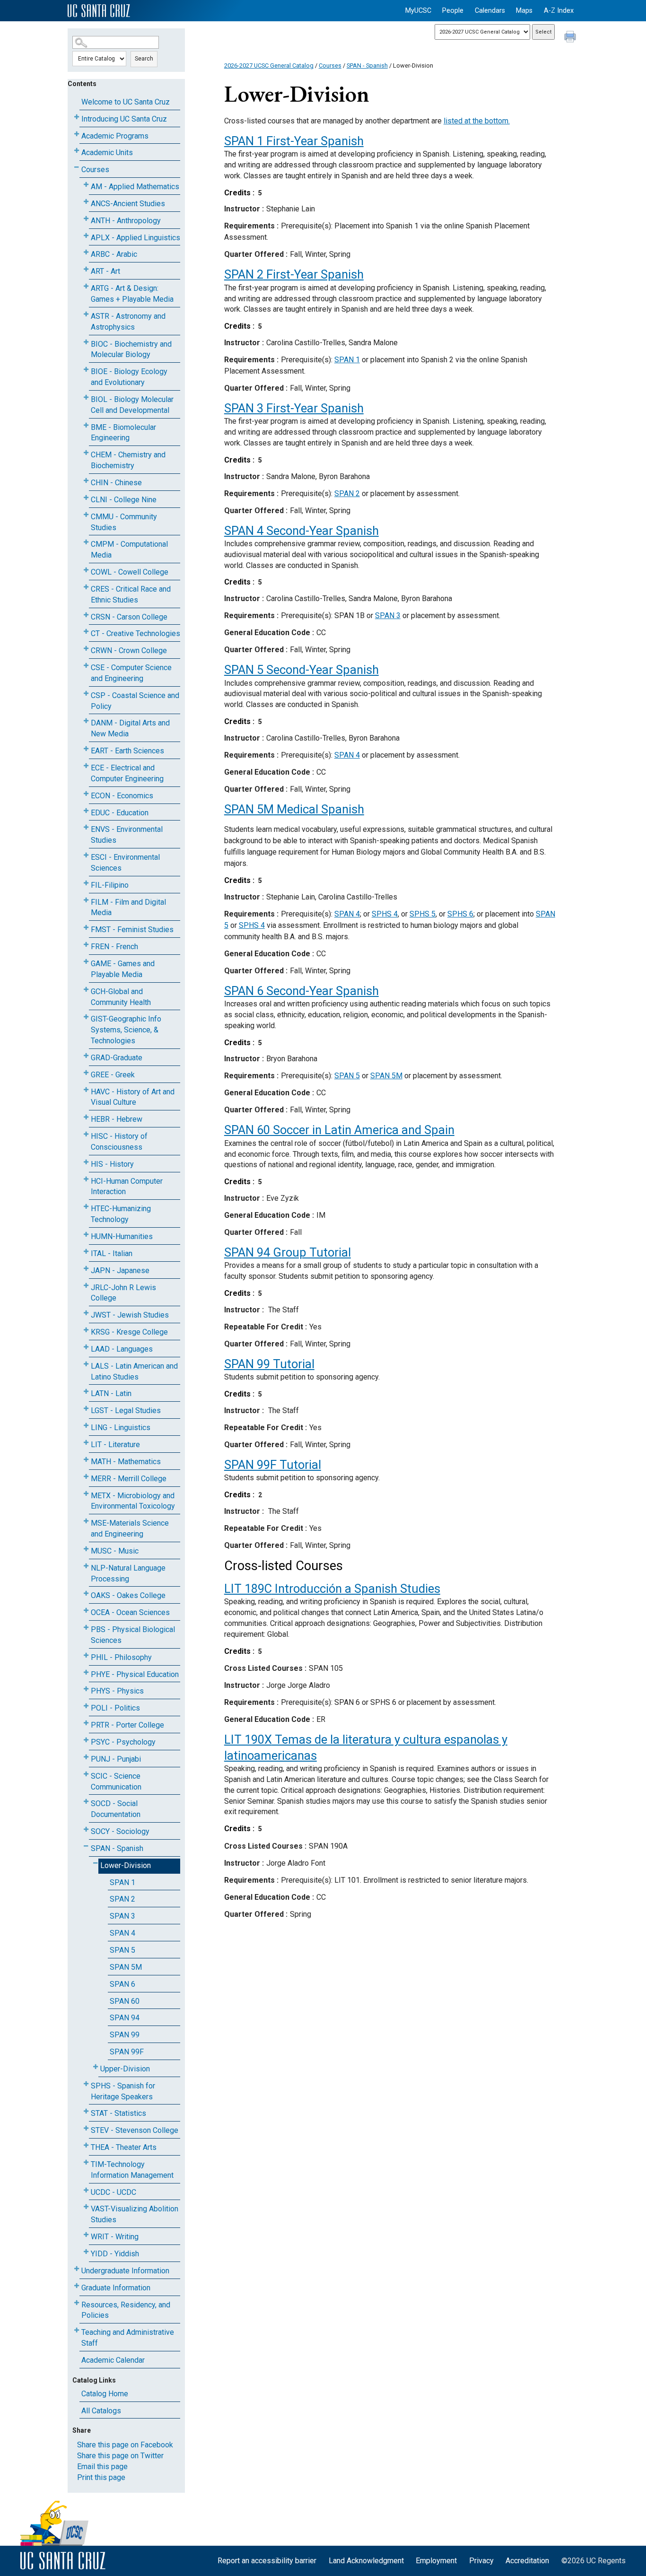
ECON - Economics (122, 796)
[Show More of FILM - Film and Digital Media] (86, 900)
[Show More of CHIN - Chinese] (86, 481)
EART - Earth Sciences (127, 751)
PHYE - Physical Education (135, 1674)
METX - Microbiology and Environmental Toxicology (133, 1501)
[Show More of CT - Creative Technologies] (86, 632)
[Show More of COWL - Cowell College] (86, 570)
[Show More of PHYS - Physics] (86, 1689)
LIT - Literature (115, 1445)
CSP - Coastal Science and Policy (135, 701)
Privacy (481, 2561)
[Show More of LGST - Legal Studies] (86, 1409)
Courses (95, 170)
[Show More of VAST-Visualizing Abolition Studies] (86, 2207)
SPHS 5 (423, 914)
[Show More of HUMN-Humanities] (86, 1235)
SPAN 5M (126, 1967)
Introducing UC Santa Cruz (124, 119)
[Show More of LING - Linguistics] (86, 1426)
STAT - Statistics (118, 2113)
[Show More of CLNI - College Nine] (86, 498)
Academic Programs (115, 136)
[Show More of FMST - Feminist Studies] (86, 928)
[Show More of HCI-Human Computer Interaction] (86, 1179)
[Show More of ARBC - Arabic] (86, 252)
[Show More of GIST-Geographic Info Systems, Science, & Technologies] (86, 1017)
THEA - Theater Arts (124, 2147)
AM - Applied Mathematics (135, 187)
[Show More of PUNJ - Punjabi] (86, 1757)
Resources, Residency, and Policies (126, 2310)
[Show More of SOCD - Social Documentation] (86, 1802)
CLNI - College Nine (124, 500)
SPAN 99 (125, 2035)
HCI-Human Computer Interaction (127, 1187)
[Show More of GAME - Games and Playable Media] (86, 962)
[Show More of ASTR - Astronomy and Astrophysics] (86, 314)
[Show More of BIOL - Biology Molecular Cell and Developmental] (86, 397)
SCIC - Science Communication (116, 1781)
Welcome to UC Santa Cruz (126, 102)
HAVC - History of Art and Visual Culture (133, 1097)
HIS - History (112, 1164)
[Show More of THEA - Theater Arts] (86, 2145)
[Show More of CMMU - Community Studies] (86, 515)
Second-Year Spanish (301, 531)
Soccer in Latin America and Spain (339, 1130)
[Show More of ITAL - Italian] (86, 1252)
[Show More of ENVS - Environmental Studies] (86, 827)
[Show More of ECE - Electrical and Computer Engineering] (86, 766)
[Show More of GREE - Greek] (86, 1073)
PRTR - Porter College (127, 1725)
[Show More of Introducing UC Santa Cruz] (77, 117)
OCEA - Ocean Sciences (130, 1612)
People (453, 11)
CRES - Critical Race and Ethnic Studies (131, 594)
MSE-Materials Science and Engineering (130, 1528)
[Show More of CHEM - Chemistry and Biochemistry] (86, 453)
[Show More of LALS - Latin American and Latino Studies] (86, 1364)
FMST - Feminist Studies (132, 930)
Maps (524, 11)
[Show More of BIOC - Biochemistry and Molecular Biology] (86, 342)
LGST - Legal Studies (126, 1410)
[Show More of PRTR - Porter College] (86, 1723)
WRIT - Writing (115, 2237)
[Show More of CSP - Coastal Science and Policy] (86, 694)
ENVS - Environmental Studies (127, 835)
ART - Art (105, 271)
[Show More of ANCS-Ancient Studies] (86, 202)
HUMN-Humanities (122, 1236)
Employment (436, 2561)
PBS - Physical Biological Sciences (133, 1635)
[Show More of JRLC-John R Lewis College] (86, 1286)
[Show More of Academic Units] (77, 151)
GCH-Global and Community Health (121, 997)
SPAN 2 (122, 1899)
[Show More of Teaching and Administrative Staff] (77, 2330)
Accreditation (527, 2561)
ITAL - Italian (112, 1253)
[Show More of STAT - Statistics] (86, 2111)
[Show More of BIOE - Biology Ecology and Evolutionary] (86, 370)
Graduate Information (116, 2288)
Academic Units (107, 153)
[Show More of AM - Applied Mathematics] (86, 185)
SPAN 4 (122, 1933)
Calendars (490, 11)
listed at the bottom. (477, 121)
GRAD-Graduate (117, 1058)
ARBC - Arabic (114, 254)
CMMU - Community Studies (124, 522)
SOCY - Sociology (120, 1831)
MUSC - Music (115, 1551)
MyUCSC (418, 11)
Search (144, 59)
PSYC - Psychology (123, 1742)
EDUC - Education (120, 813)
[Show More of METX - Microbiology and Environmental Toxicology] (86, 1494)
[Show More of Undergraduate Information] (77, 2269)
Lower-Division (126, 1865)
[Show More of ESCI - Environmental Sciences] (86, 855)
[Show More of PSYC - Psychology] (86, 1740)
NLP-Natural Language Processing (128, 1573)
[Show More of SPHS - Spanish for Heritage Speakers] (86, 2084)
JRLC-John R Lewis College (123, 1293)
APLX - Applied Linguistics (135, 238)
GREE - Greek (113, 1075)
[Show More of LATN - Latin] (86, 1392)
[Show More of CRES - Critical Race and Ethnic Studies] (86, 587)
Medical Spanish (294, 809)
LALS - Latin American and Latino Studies (134, 1371)
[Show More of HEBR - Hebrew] (86, 1117)
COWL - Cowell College (130, 572)
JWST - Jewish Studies (130, 1315)
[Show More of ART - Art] (86, 269)
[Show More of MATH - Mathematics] (86, 1460)
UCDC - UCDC (113, 2192)
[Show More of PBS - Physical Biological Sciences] (86, 1628)
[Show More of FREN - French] (86, 945)
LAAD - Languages (122, 1349)
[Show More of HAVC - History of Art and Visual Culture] (86, 1090)
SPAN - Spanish (117, 1848)
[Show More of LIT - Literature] (86, 1443)
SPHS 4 (385, 914)
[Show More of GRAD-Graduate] (86, 1056)
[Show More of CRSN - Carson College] (86, 615)
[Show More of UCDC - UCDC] (86, 2190)
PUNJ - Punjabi (116, 1759)
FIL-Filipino (110, 885)
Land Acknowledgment (366, 2561)
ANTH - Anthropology (126, 221)
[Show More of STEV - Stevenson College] (86, 2128)
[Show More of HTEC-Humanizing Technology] (86, 1207)
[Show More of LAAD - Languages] (86, 1347)
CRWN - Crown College (129, 651)
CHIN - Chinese (116, 483)
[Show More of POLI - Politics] (86, 1706)
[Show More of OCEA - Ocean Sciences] (86, 1611)
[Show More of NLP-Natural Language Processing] (86, 1566)
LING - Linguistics (121, 1428)
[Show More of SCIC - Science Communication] (86, 1774)
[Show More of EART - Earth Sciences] (86, 749)
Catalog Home (105, 2394)
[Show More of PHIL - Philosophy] (86, 1655)
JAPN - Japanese (120, 1271)
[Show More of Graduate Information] (77, 2286)
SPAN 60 (125, 2001)
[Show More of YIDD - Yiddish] (86, 2252)
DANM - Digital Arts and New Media (130, 728)
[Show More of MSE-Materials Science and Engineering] (86, 1521)
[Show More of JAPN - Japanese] (86, 1269)
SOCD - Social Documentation (116, 1809)
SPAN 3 (122, 1916)
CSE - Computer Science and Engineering (131, 673)
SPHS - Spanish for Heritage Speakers (123, 2091)
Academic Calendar (113, 2360)
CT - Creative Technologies (135, 633)
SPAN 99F (127, 2052)
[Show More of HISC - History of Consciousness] (86, 1134)
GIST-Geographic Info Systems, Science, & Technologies (126, 1030)
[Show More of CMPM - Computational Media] (86, 542)
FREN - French (114, 947)
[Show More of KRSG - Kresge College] (86, 1330)
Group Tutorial (288, 1252)
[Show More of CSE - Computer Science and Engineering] (86, 666)
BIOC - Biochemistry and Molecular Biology (131, 349)
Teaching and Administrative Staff (128, 2338)
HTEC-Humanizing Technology (121, 1214)
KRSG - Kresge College (129, 1332)
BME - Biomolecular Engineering (123, 433)
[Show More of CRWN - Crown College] (86, 649)
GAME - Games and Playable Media (123, 969)
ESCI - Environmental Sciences (125, 863)
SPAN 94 (125, 2018)
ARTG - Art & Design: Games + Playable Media (132, 294)
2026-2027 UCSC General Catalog (269, 65)
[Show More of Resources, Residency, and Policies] (77, 2303)
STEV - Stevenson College (135, 2130)
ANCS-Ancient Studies (128, 204)
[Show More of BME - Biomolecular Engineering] (86, 425)
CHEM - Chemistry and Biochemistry (128, 460)
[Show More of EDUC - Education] (86, 811)
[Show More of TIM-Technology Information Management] (86, 2162)
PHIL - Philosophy (121, 1657)
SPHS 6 (460, 914)
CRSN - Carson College (129, 617)
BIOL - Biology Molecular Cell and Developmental (132, 405)
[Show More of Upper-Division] (96, 2067)
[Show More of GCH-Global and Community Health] (86, 990)
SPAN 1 (122, 1882)
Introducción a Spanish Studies (332, 1589)
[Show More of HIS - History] (86, 1162)
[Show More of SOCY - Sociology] (86, 1829)
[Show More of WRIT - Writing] (86, 2235)
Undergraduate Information (125, 2271)
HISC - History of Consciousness (119, 1142)
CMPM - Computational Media (129, 550)
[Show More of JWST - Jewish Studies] (86, 1313)
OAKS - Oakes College (128, 1595)
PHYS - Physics (117, 1691)
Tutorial (269, 1364)
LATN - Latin (111, 1393)
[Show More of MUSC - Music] (86, 1549)
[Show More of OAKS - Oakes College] (86, 1594)
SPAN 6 (122, 1984)
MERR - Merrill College (129, 1479)
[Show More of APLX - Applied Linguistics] (86, 236)
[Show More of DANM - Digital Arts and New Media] (86, 721)
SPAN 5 (122, 1950)
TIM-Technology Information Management (132, 2170)
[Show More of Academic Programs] (77, 134)
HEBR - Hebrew (117, 1119)
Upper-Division (125, 2069)
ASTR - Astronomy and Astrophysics (128, 322)
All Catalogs (101, 2411)
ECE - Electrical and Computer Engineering (127, 773)
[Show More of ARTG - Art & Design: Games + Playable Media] (86, 286)
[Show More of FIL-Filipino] (86, 883)
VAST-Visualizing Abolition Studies (135, 2214)
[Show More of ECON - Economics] (86, 794)
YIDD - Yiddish (115, 2254)
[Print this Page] (571, 38)
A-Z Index (559, 11)
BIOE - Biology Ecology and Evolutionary (129, 377)
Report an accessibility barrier (267, 2561)
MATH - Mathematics (126, 1462)
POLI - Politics (115, 1708)
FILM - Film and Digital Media (128, 908)
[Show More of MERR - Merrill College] (86, 1477)
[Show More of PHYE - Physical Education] (86, 1672)
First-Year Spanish (294, 141)
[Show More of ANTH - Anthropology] (86, 219)
